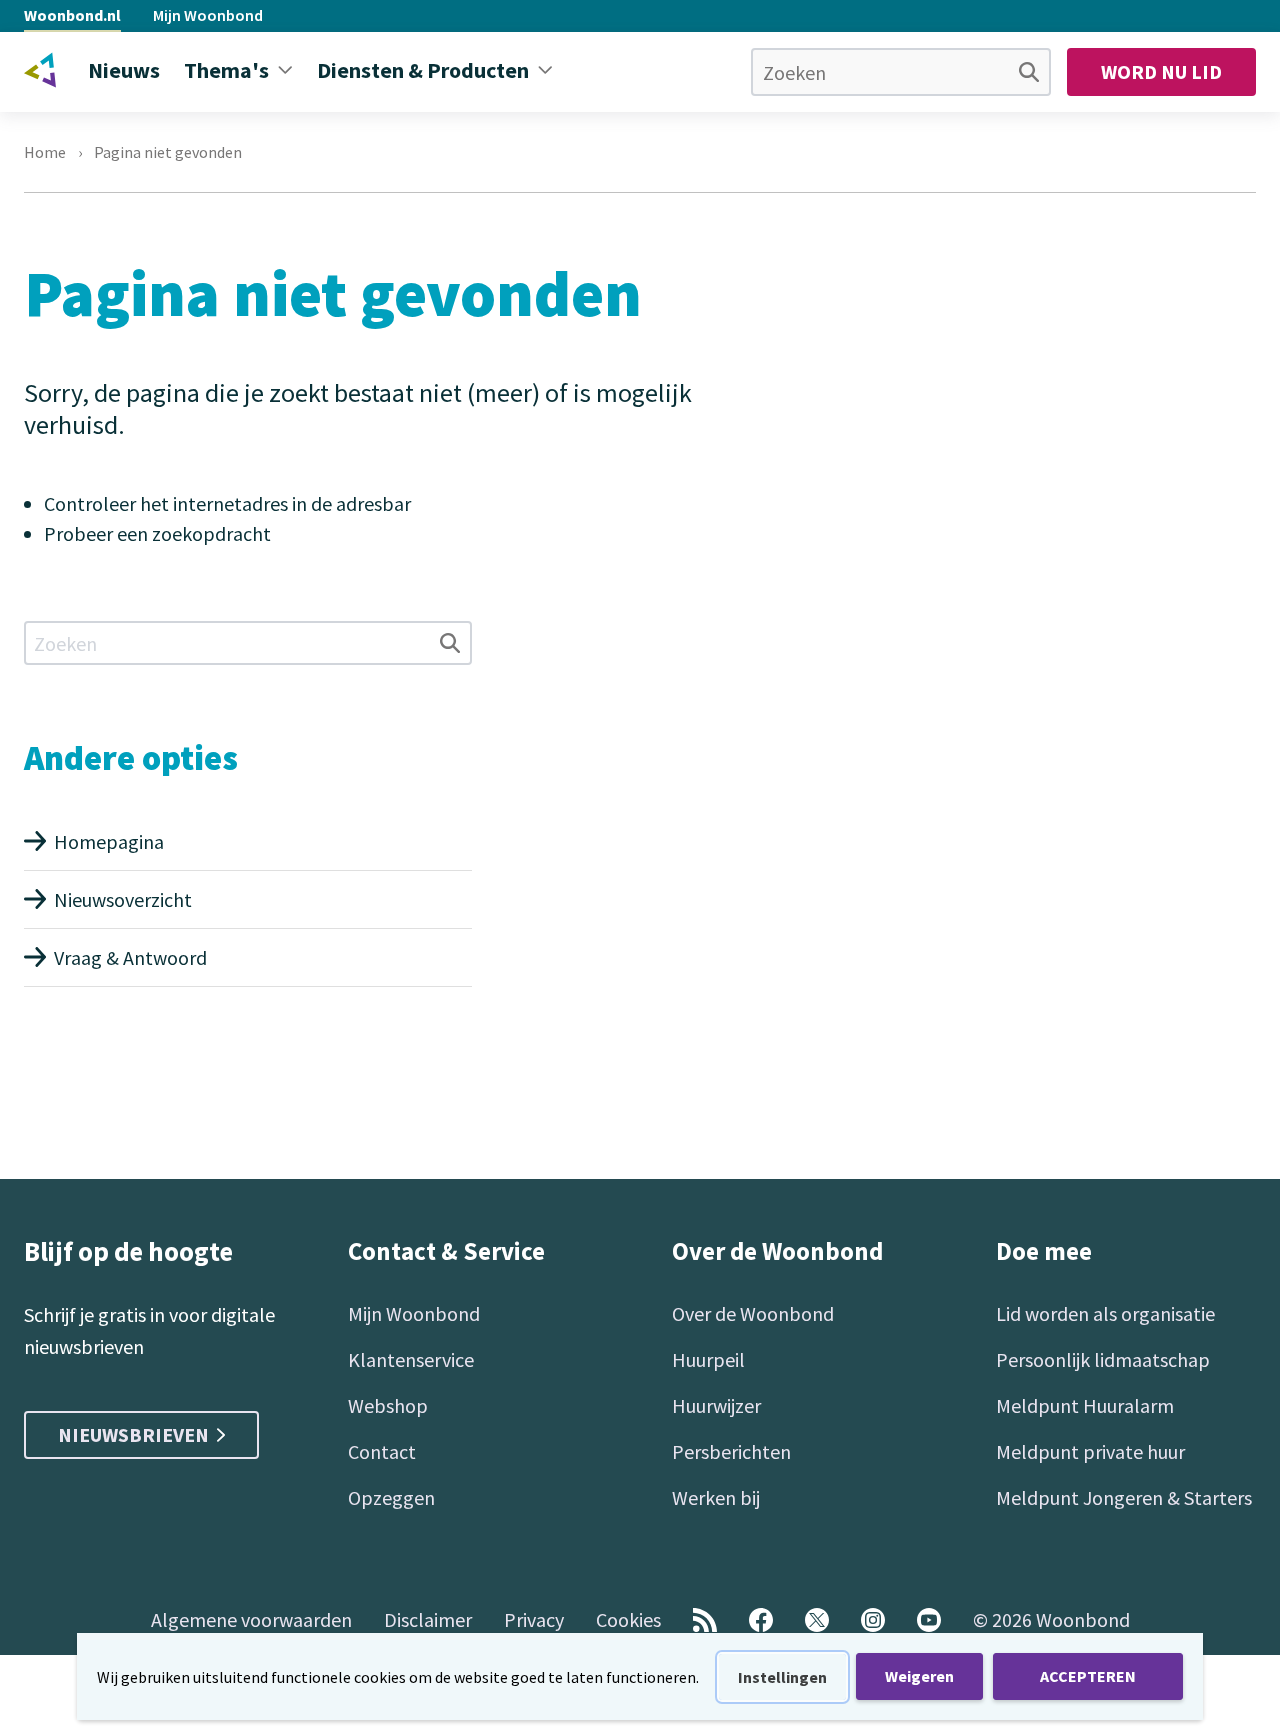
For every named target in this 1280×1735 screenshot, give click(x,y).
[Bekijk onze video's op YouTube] (929, 1620)
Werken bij (716, 1497)
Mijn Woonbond (208, 15)
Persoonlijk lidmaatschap (1103, 1359)
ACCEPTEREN (1088, 1676)
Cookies (628, 1619)
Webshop (388, 1405)
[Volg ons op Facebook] (761, 1620)
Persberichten (731, 1451)
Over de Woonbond (753, 1313)
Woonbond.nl (72, 15)
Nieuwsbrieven (133, 1434)
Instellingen (782, 1677)
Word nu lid (1161, 71)
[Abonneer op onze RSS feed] (705, 1620)
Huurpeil (708, 1359)
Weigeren (919, 1676)
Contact (382, 1451)
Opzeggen (391, 1497)
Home (45, 152)
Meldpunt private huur (1090, 1451)
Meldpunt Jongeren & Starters (1124, 1497)
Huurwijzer (716, 1405)
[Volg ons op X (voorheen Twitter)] (817, 1620)
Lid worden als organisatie (1105, 1313)
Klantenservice (411, 1359)
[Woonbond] (40, 70)
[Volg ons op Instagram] (873, 1620)
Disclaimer (428, 1619)
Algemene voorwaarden (251, 1619)
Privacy (534, 1619)
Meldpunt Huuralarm (1085, 1405)
